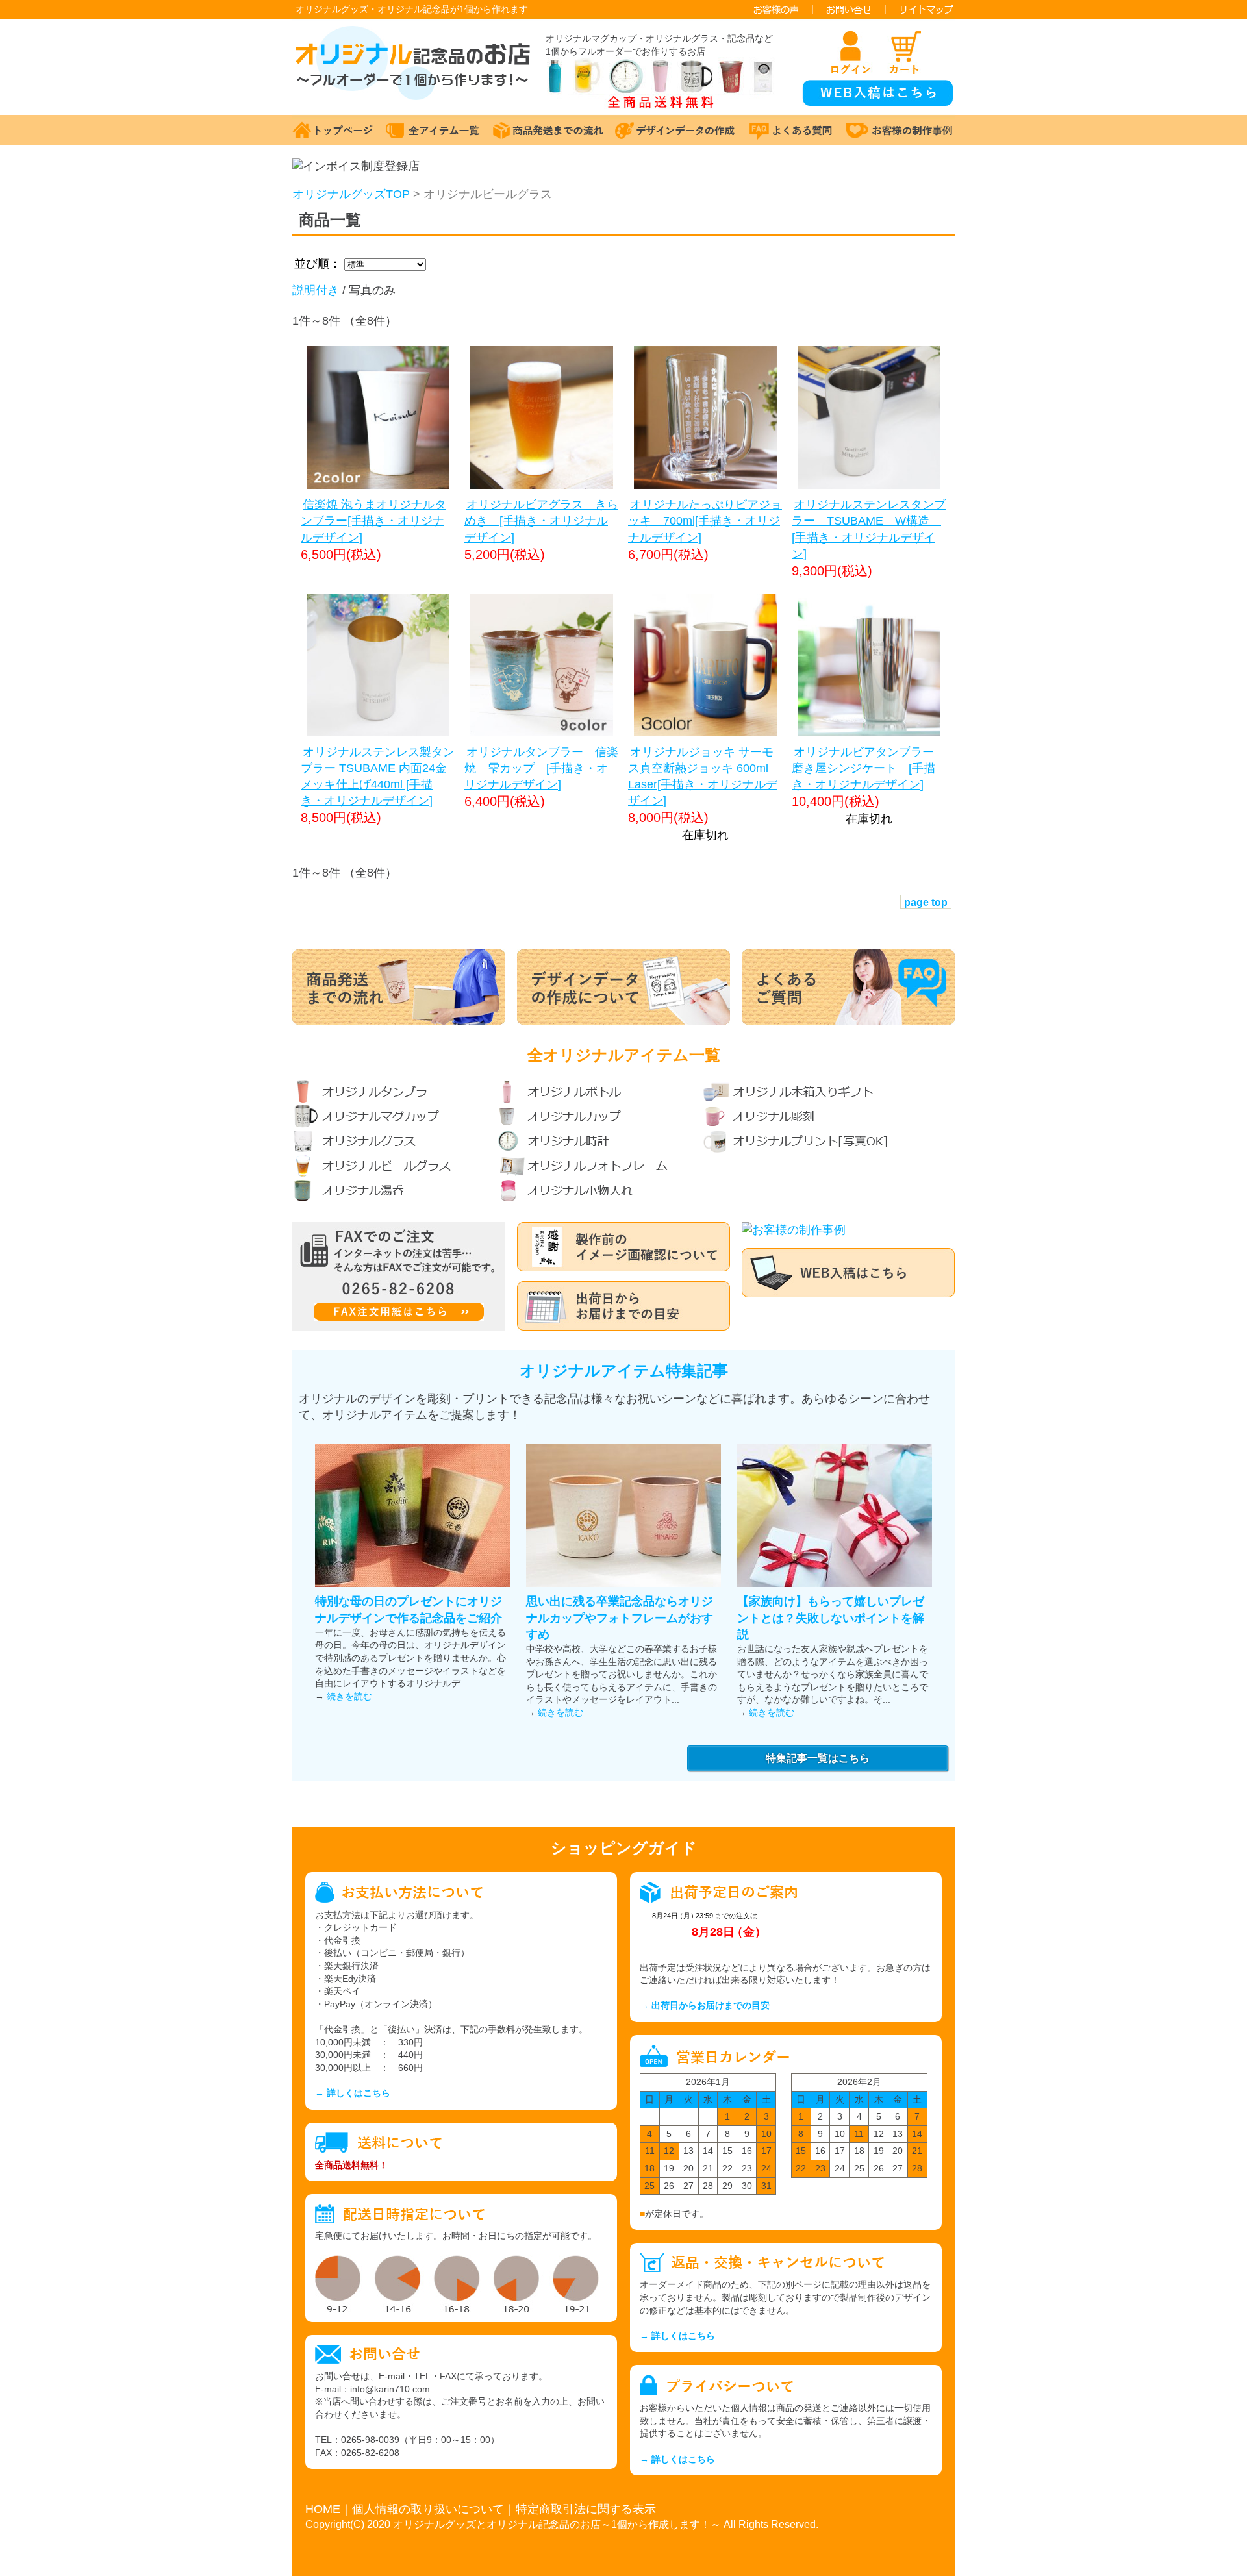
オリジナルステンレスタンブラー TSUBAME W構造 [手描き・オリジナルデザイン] (869, 529)
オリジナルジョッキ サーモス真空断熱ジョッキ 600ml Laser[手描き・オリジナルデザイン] (704, 777)
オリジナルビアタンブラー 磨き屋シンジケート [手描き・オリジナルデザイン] (869, 768)
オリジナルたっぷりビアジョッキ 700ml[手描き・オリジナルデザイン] (705, 521)
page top (926, 902)
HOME (323, 2509)
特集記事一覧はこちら (818, 1758)
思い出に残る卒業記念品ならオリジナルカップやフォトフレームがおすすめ (620, 1618)
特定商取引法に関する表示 (586, 2509)
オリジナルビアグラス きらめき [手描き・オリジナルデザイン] (541, 521)
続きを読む (349, 1696)
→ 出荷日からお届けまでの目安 (705, 2005)
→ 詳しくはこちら (353, 2093)
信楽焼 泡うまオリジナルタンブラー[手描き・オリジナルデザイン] (373, 521)
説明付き (316, 290)
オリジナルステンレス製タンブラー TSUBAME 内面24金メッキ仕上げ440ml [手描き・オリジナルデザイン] (378, 777)
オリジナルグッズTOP (351, 194)
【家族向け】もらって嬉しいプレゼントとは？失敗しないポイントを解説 (831, 1618)
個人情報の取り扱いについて (428, 2509)
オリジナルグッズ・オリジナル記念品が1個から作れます (412, 9)
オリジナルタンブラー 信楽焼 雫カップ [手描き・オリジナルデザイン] (541, 768)
